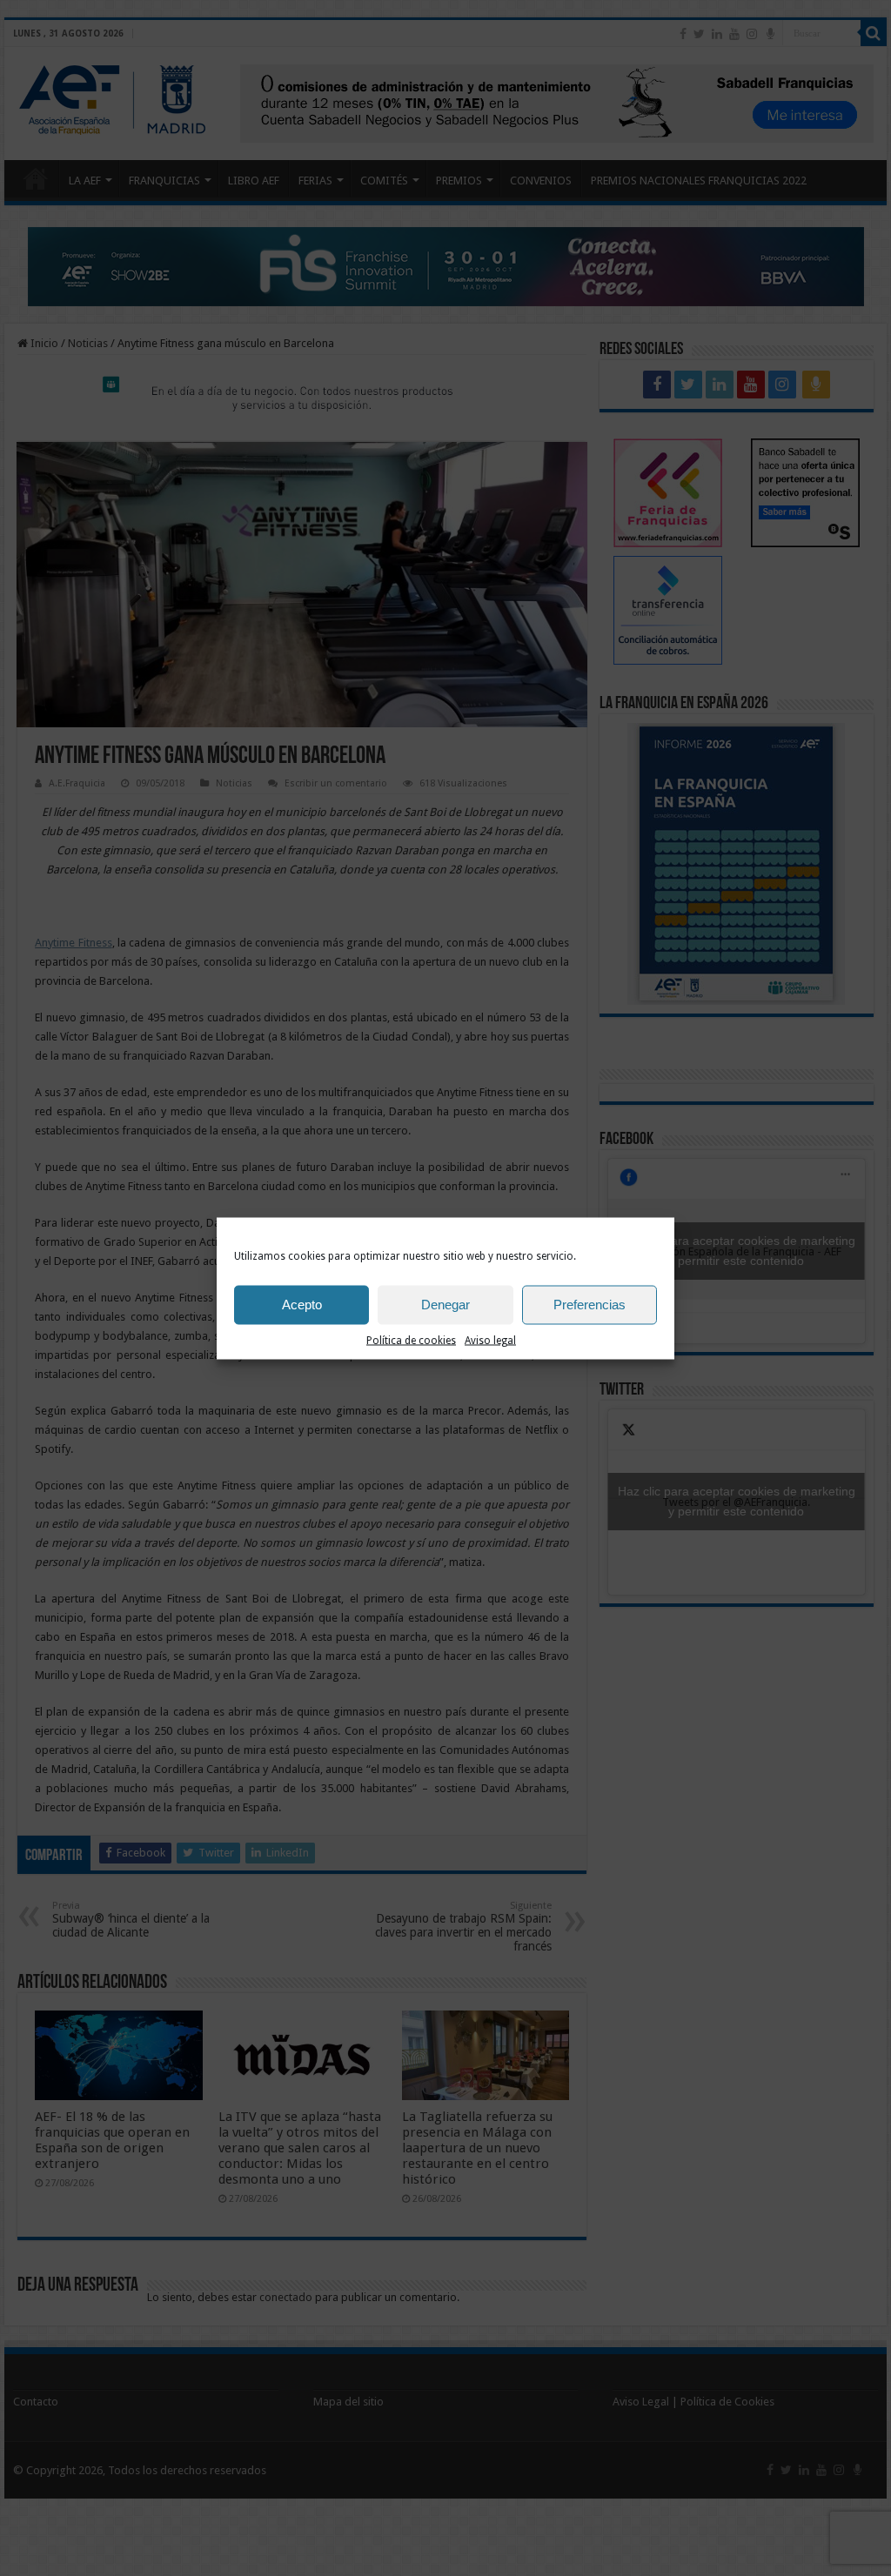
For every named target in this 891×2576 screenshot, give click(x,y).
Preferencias (590, 1305)
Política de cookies (411, 1340)
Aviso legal (490, 1340)
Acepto (302, 1305)
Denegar (445, 1305)
